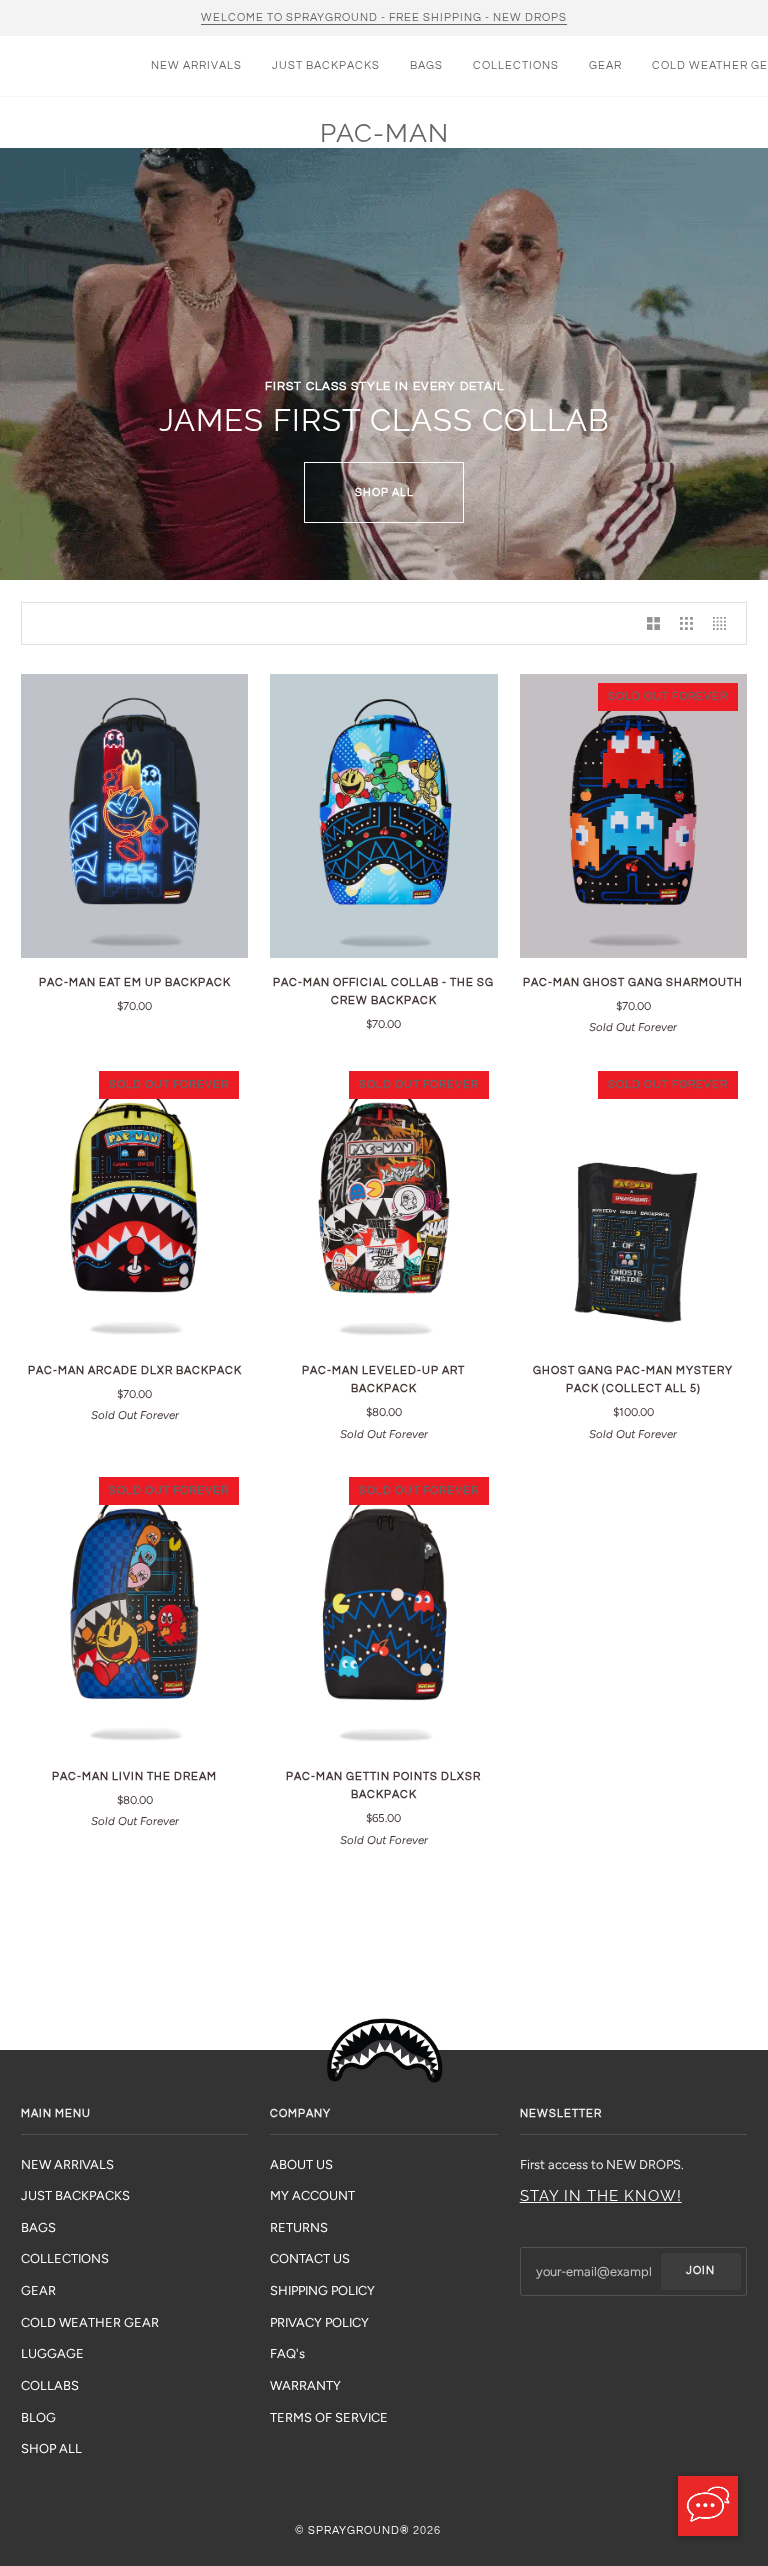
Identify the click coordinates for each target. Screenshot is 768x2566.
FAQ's (287, 2353)
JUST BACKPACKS (75, 2195)
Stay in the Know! (601, 2196)
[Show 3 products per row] (686, 623)
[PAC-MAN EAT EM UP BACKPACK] (134, 816)
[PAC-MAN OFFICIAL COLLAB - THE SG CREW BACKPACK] (383, 816)
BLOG (38, 2417)
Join (700, 2270)
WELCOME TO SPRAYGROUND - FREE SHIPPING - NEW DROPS (384, 17)
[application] (708, 2506)
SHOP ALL (384, 492)
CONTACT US (310, 2258)
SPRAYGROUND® (359, 2530)
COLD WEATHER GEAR (90, 2322)
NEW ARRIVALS (67, 2164)
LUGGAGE (52, 2353)
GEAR (38, 2290)
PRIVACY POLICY (319, 2322)
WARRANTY (305, 2385)
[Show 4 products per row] (724, 623)
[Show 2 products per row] (653, 623)
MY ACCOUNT (312, 2195)
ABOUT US (301, 2164)
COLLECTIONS (65, 2258)
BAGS (38, 2227)
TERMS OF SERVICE (329, 2417)
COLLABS (50, 2385)
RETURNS (299, 2227)
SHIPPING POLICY (322, 2290)
